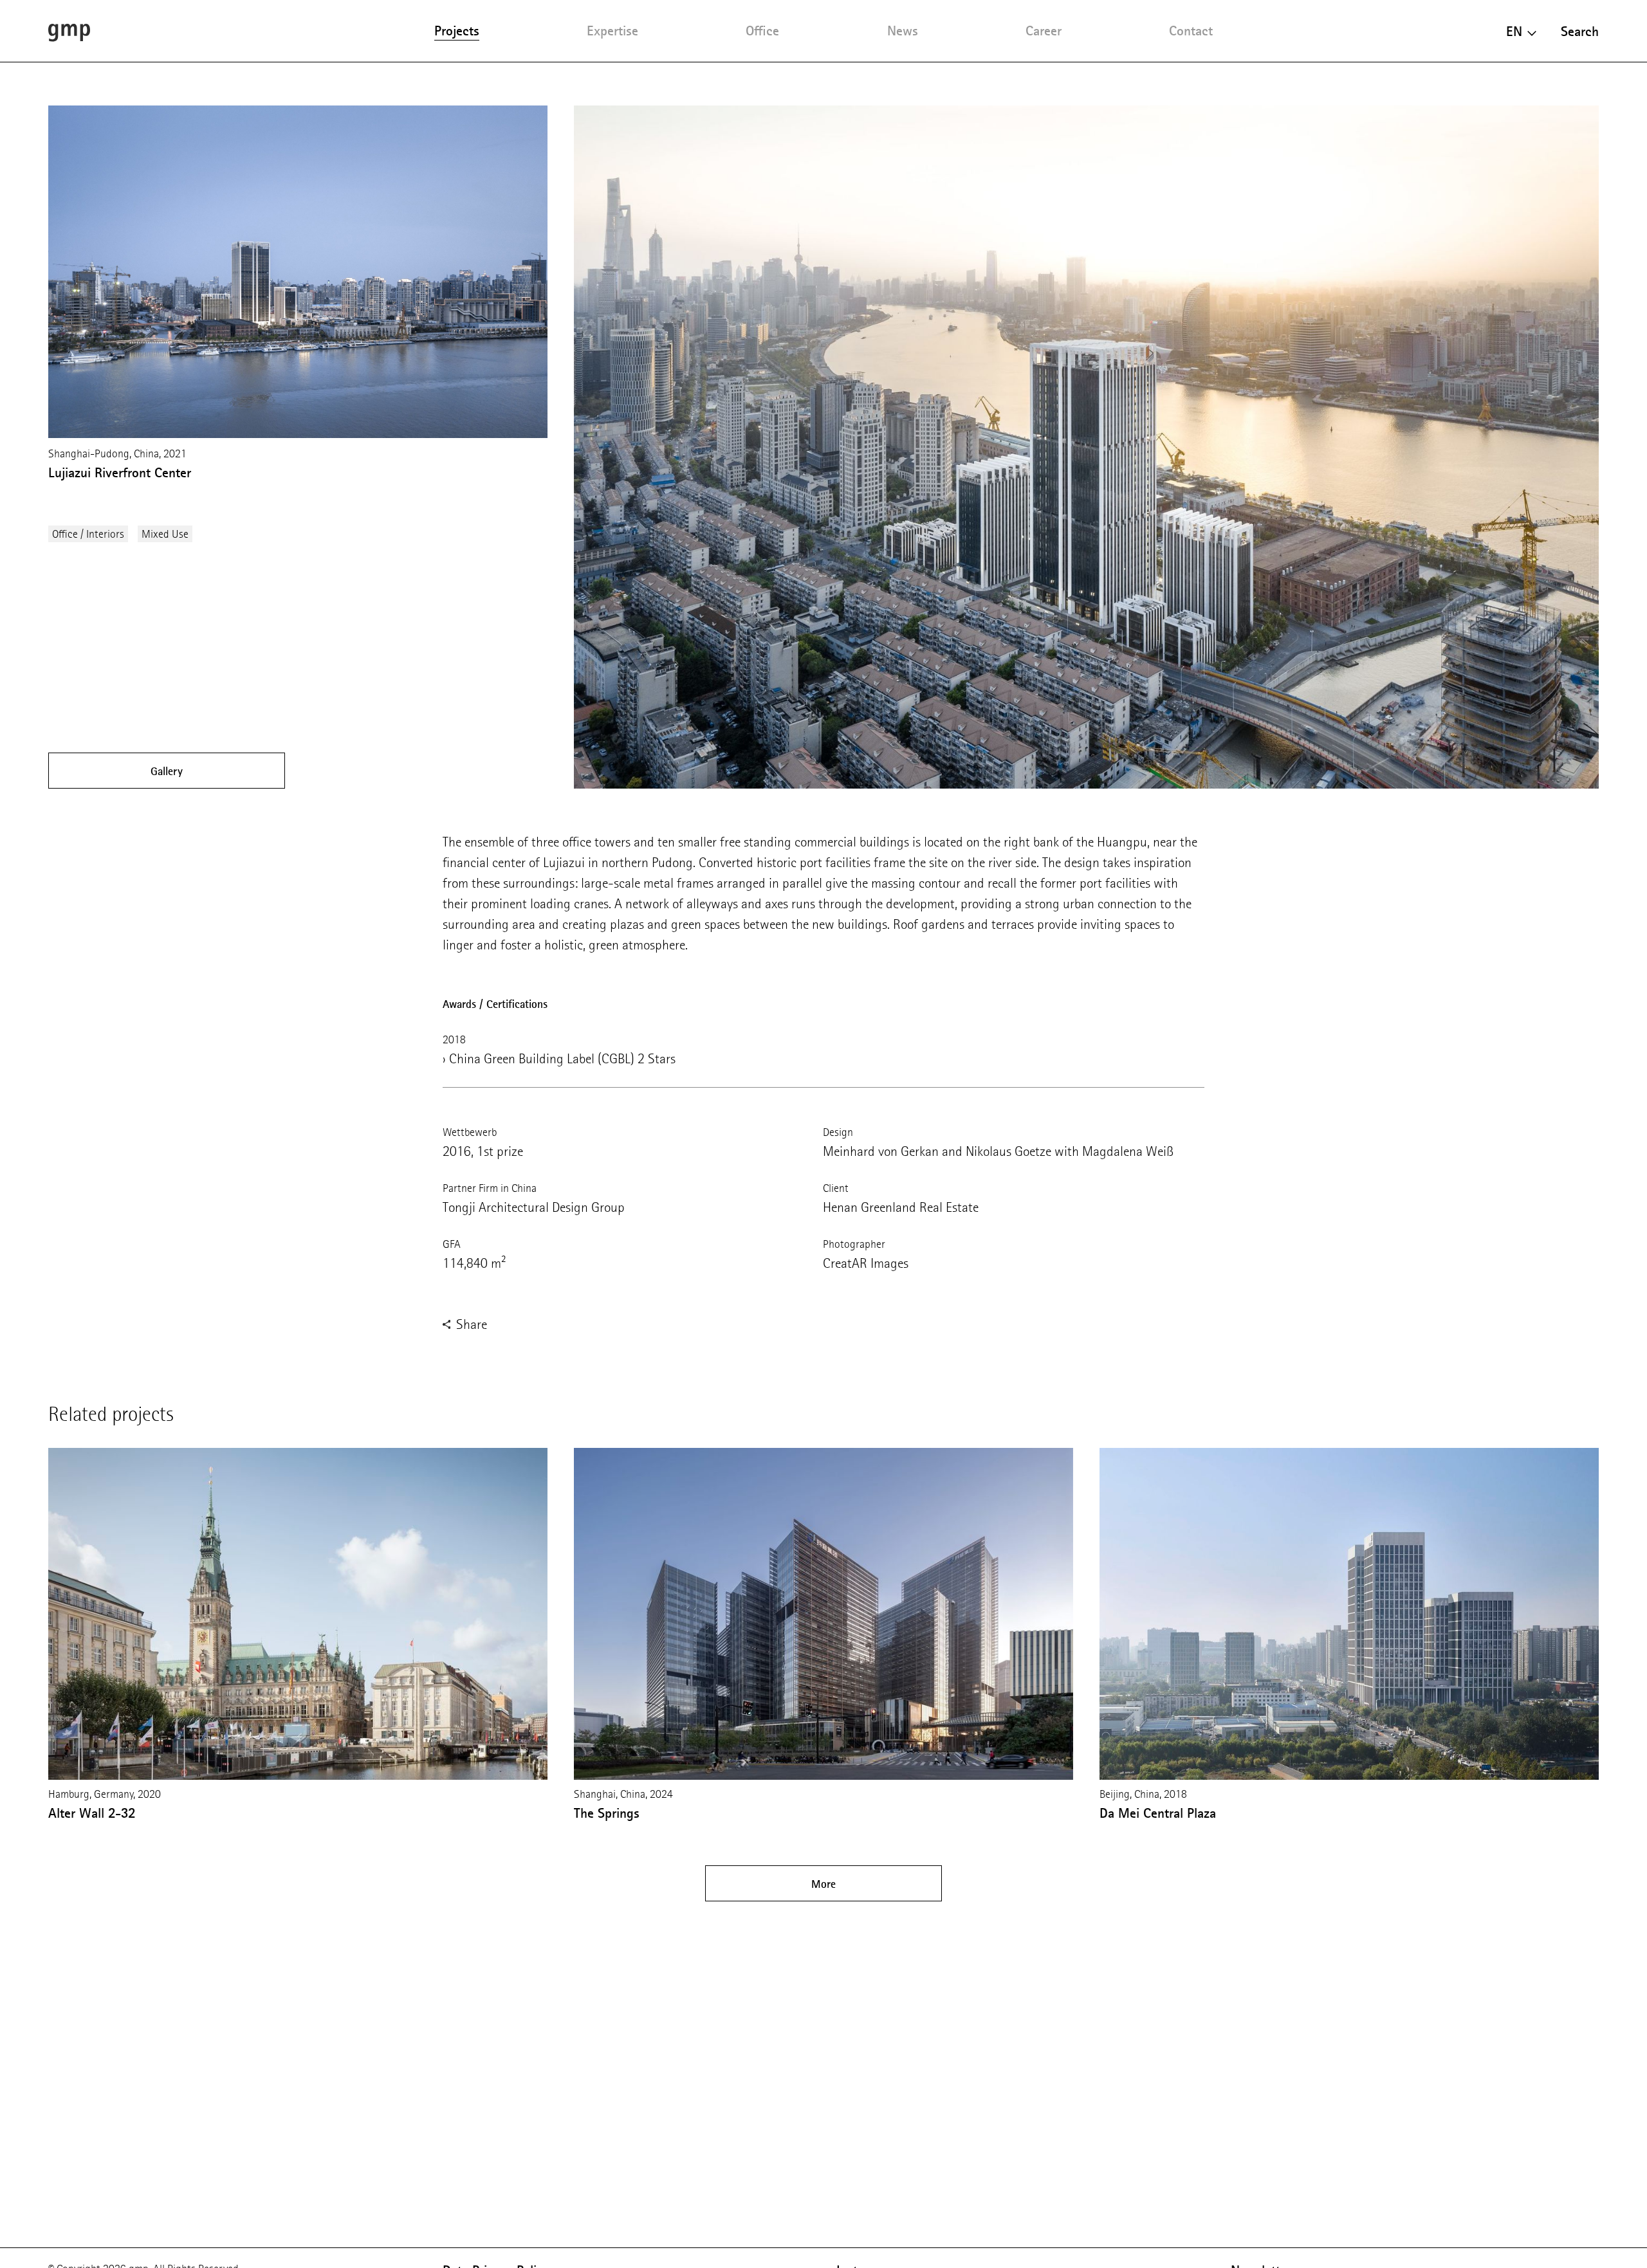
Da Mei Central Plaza (1158, 1813)
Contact (1191, 31)
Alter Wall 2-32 (92, 1813)
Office (762, 31)
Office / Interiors (88, 534)
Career (1044, 31)
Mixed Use (165, 534)
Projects (457, 31)
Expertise (612, 31)
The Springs (607, 1813)
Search (1580, 31)
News (903, 31)
